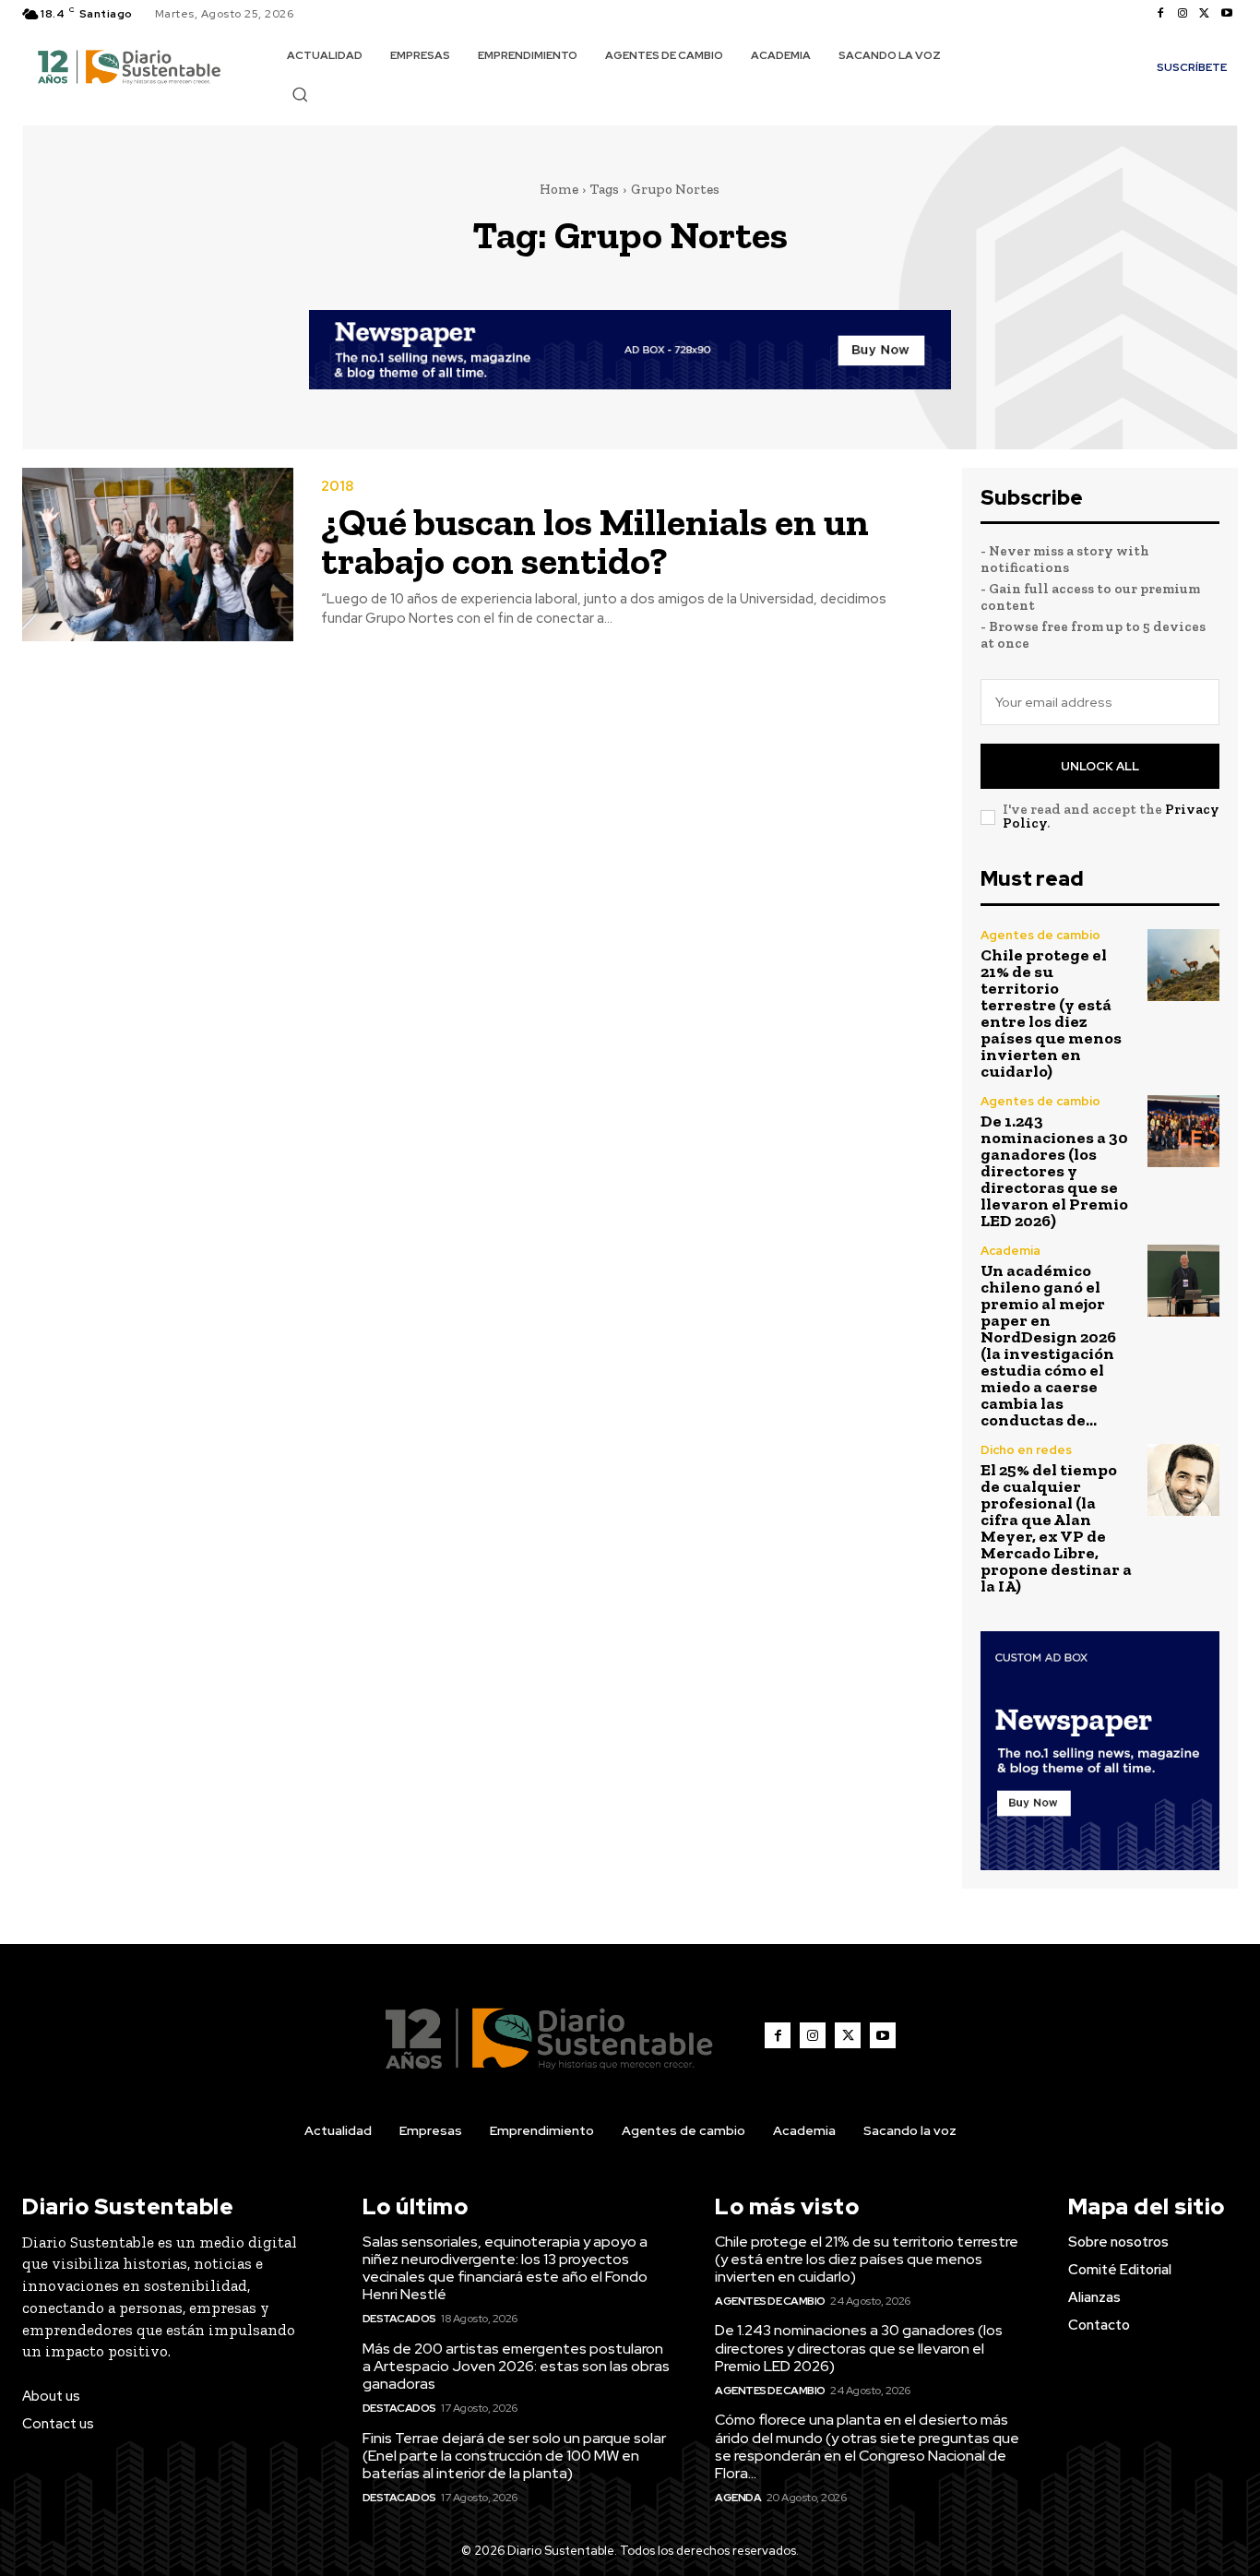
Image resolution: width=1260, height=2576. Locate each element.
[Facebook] (1160, 14)
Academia (1010, 1251)
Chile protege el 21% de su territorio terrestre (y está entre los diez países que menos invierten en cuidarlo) (1051, 1013)
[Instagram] (1183, 14)
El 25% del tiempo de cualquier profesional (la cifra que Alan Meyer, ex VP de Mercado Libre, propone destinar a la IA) (1056, 1528)
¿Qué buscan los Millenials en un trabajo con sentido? (595, 541)
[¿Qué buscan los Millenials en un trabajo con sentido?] (158, 555)
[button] (300, 94)
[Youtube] (1227, 14)
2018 (337, 487)
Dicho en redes (1026, 1450)
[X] (1205, 14)
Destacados (399, 2319)
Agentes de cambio (1040, 935)
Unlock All (1100, 766)
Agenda (738, 2498)
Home (559, 189)
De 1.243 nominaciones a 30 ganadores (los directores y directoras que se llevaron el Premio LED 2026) (1054, 1171)
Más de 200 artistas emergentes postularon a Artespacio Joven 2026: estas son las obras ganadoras (516, 2366)
